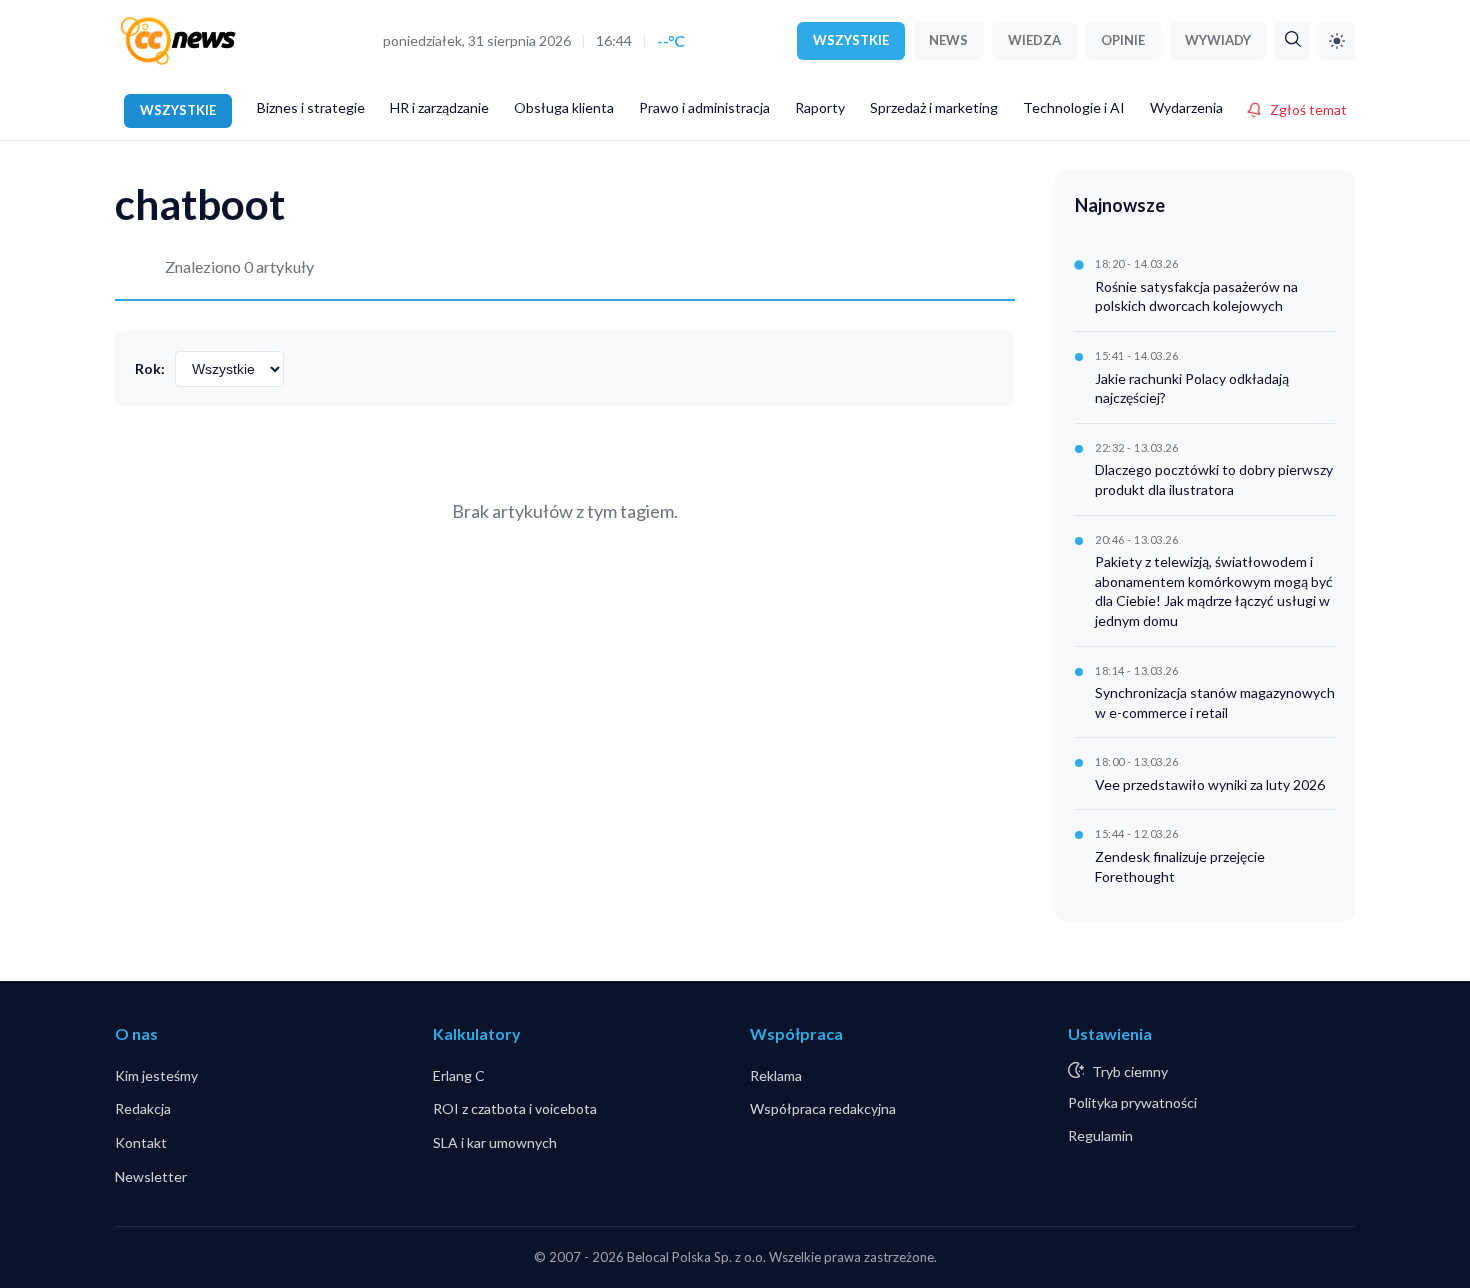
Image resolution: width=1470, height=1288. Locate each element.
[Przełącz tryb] (1337, 41)
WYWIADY (1218, 40)
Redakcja (143, 1108)
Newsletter (151, 1176)
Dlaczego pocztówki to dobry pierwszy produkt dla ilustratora (1214, 479)
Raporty (820, 107)
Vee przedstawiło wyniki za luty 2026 (1210, 784)
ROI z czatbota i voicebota (515, 1108)
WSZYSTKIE (851, 40)
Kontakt (141, 1142)
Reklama (776, 1075)
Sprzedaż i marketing (934, 107)
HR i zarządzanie (439, 107)
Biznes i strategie (311, 107)
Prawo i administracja (704, 107)
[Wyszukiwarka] (1293, 41)
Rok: (150, 368)
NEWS (948, 40)
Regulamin (1100, 1135)
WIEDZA (1034, 40)
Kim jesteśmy (156, 1075)
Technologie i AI (1074, 107)
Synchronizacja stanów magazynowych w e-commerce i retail (1215, 702)
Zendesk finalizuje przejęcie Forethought (1180, 866)
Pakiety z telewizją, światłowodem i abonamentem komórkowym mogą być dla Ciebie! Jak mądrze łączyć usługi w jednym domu (1214, 591)
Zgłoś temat (1308, 109)
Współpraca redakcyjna (823, 1108)
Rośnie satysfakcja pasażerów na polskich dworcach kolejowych (1196, 296)
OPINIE (1123, 40)
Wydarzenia (1186, 107)
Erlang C (459, 1075)
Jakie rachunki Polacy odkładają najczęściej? (1192, 388)
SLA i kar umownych (495, 1142)
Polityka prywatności (1132, 1102)
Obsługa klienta (564, 107)
